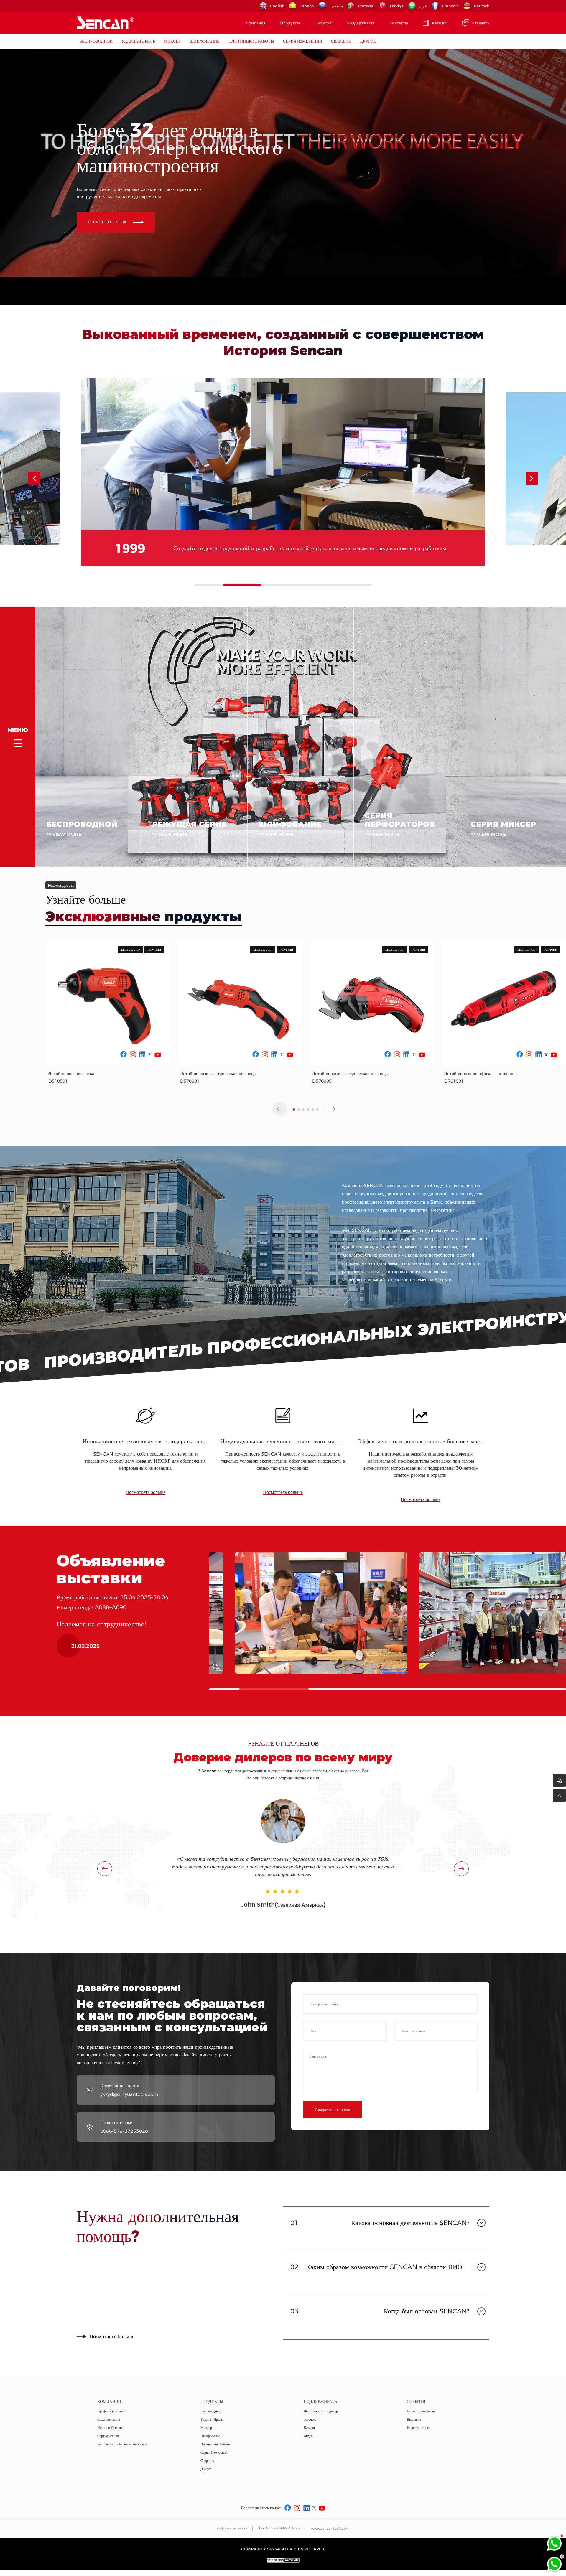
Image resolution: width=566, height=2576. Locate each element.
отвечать (481, 23)
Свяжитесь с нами (333, 2110)
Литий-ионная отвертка (71, 1073)
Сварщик (341, 41)
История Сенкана (110, 2428)
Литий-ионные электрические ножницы (218, 1073)
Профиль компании (112, 2411)
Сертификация (108, 2436)
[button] (532, 478)
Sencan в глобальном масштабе (122, 2444)
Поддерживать (361, 23)
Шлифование (205, 41)
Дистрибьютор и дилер (321, 2411)
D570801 (190, 1081)
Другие (368, 41)
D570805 (322, 1081)
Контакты (399, 23)
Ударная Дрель (138, 41)
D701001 (454, 1081)
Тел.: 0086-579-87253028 (279, 2528)
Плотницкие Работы (251, 41)
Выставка (414, 2419)
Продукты (290, 23)
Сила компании (109, 2419)
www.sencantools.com (330, 2528)
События (323, 23)
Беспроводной (96, 41)
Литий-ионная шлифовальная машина (481, 1073)
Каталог (440, 23)
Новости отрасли (419, 2428)
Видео (308, 2436)
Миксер (172, 41)
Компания (256, 23)
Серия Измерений (303, 41)
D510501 (58, 1081)
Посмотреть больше (145, 1492)
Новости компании (421, 2411)
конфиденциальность (232, 2528)
